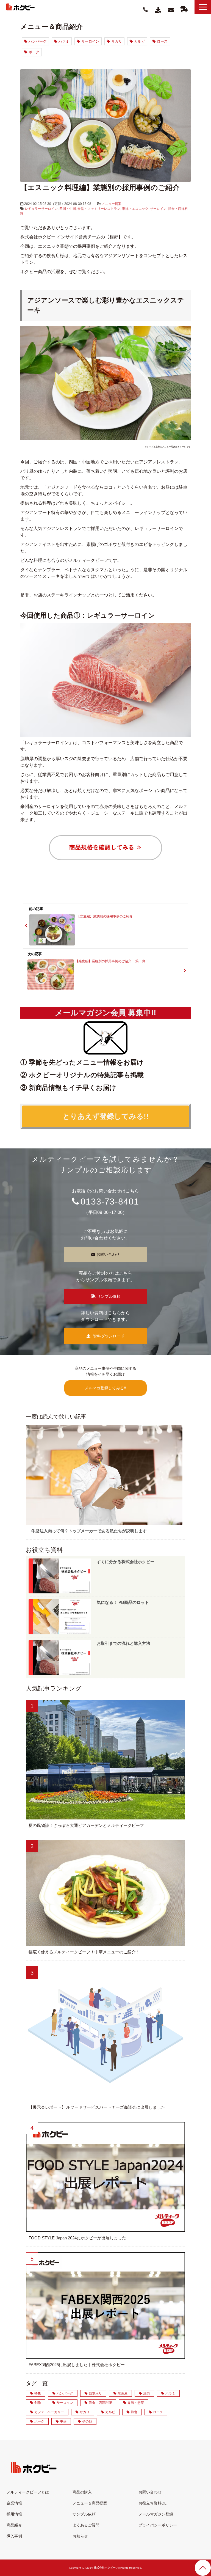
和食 (134, 2412)
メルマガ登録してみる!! (105, 1388)
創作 (38, 2403)
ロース (162, 41)
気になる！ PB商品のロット (123, 1602)
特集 (38, 2393)
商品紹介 (14, 2525)
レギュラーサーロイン (41, 209)
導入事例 (14, 2536)
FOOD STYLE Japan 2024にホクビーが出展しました (77, 2238)
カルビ (139, 41)
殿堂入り (95, 2393)
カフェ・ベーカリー (49, 2412)
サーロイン (90, 41)
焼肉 (146, 2393)
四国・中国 (68, 209)
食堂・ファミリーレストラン (99, 209)
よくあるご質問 (86, 2525)
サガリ (117, 41)
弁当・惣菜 (136, 2403)
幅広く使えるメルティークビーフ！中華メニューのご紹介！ (84, 1952)
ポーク (34, 52)
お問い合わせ (171, 10)
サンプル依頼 (184, 9)
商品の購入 (82, 2492)
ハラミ (64, 41)
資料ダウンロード (159, 10)
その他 (87, 2421)
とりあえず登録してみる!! (106, 1116)
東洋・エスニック (135, 209)
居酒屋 (123, 2393)
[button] (203, 7)
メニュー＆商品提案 (90, 2503)
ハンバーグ (38, 41)
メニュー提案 (112, 204)
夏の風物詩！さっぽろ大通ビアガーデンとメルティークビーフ (86, 1825)
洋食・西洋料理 (100, 2403)
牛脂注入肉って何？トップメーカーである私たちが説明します (89, 1531)
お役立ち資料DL (152, 2503)
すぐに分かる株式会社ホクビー (126, 1562)
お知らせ (80, 2536)
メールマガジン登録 (156, 2514)
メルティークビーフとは (28, 2492)
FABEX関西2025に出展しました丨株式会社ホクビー (77, 2365)
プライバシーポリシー (158, 2525)
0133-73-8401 (110, 1202)
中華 (63, 2421)
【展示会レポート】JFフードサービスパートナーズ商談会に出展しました (97, 2107)
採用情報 (14, 2514)
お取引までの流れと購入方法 (123, 1643)
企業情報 (14, 2503)
